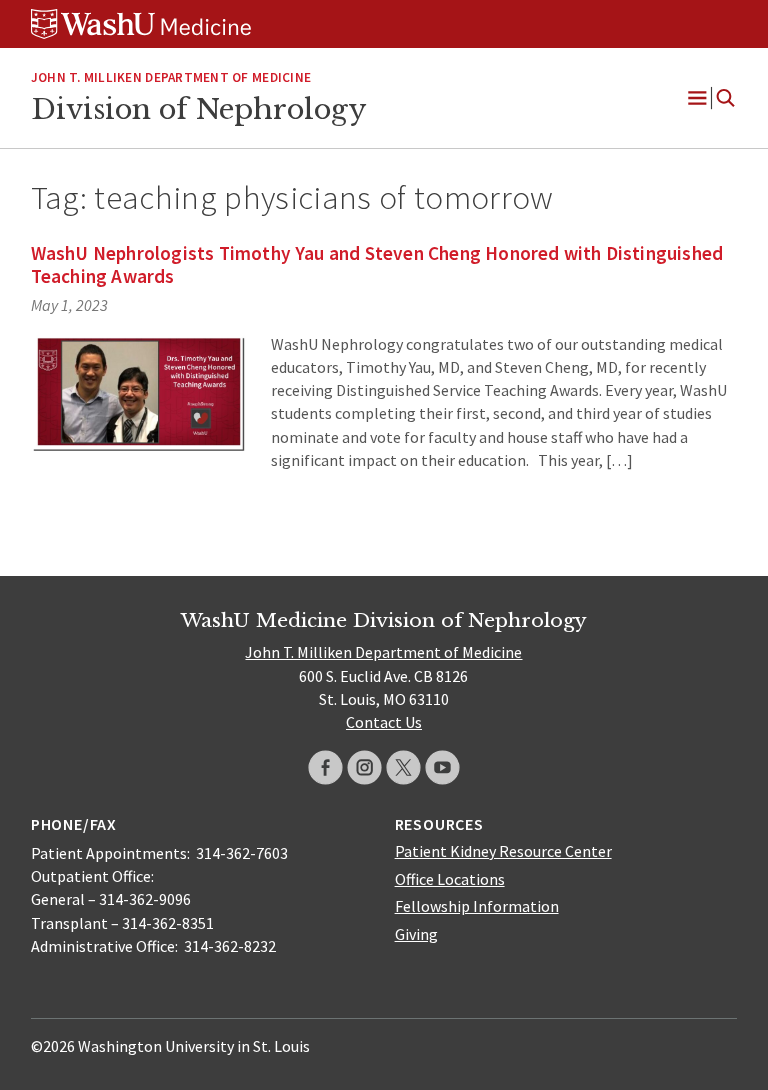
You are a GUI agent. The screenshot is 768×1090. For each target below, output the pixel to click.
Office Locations (450, 879)
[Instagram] (364, 767)
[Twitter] (403, 767)
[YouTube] (442, 767)
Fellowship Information (477, 906)
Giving (416, 934)
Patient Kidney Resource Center (503, 851)
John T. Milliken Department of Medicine (171, 77)
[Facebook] (325, 767)
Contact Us (384, 722)
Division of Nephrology (198, 109)
